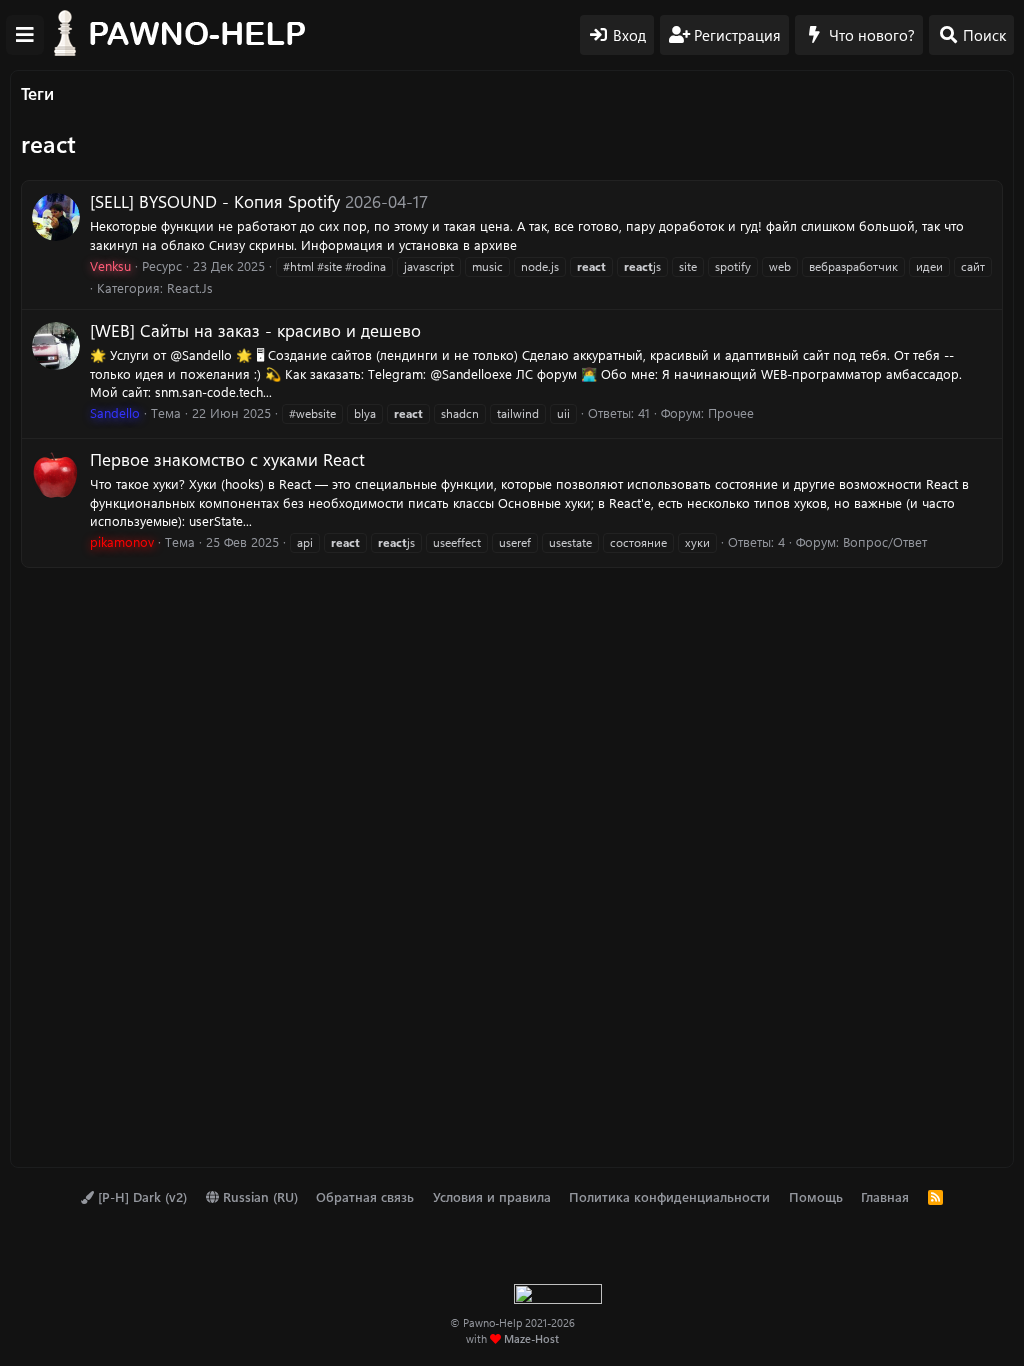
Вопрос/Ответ (885, 541)
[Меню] (25, 35)
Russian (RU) (258, 1196)
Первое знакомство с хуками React (227, 459)
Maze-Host (531, 1338)
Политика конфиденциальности (669, 1196)
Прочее (731, 412)
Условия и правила (492, 1196)
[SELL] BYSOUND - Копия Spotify (215, 201)
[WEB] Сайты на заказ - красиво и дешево (255, 330)
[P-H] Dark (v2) (140, 1196)
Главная (885, 1196)
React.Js (190, 287)
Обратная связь (365, 1196)
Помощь (816, 1196)
